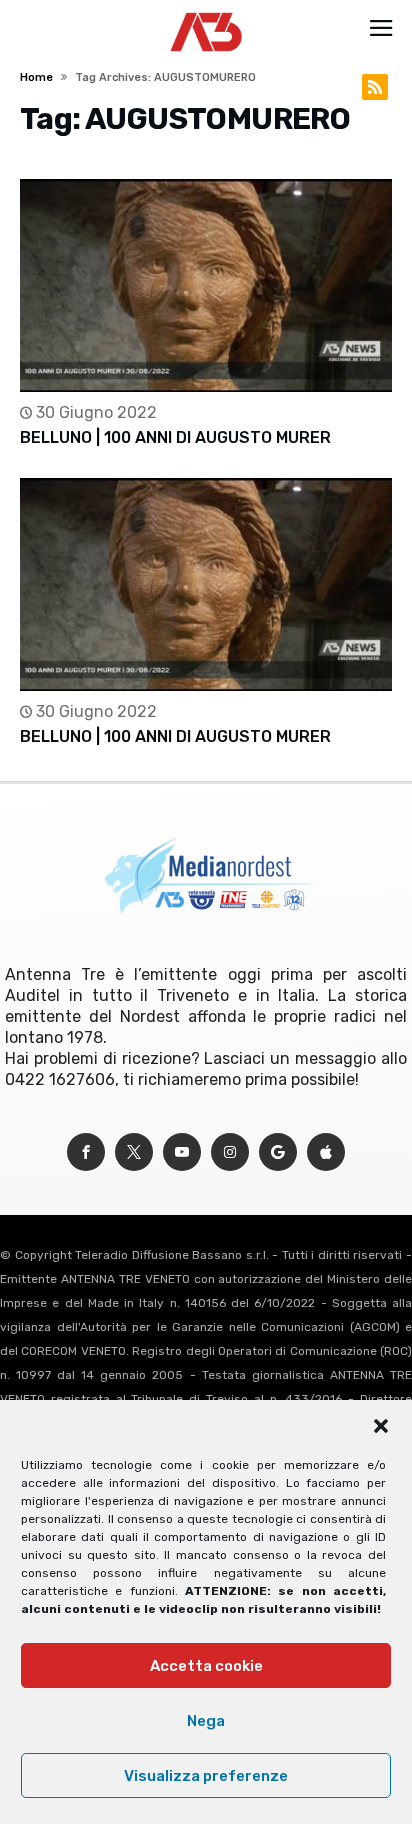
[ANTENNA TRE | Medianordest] (206, 12)
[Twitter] (134, 1152)
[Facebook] (86, 1152)
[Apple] (326, 1152)
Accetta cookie (206, 1666)
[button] (381, 1426)
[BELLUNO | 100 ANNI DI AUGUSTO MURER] (205, 285)
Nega (206, 1721)
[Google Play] (278, 1152)
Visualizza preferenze (206, 1776)
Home (36, 77)
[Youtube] (182, 1152)
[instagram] (230, 1152)
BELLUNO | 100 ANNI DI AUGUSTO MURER (175, 437)
